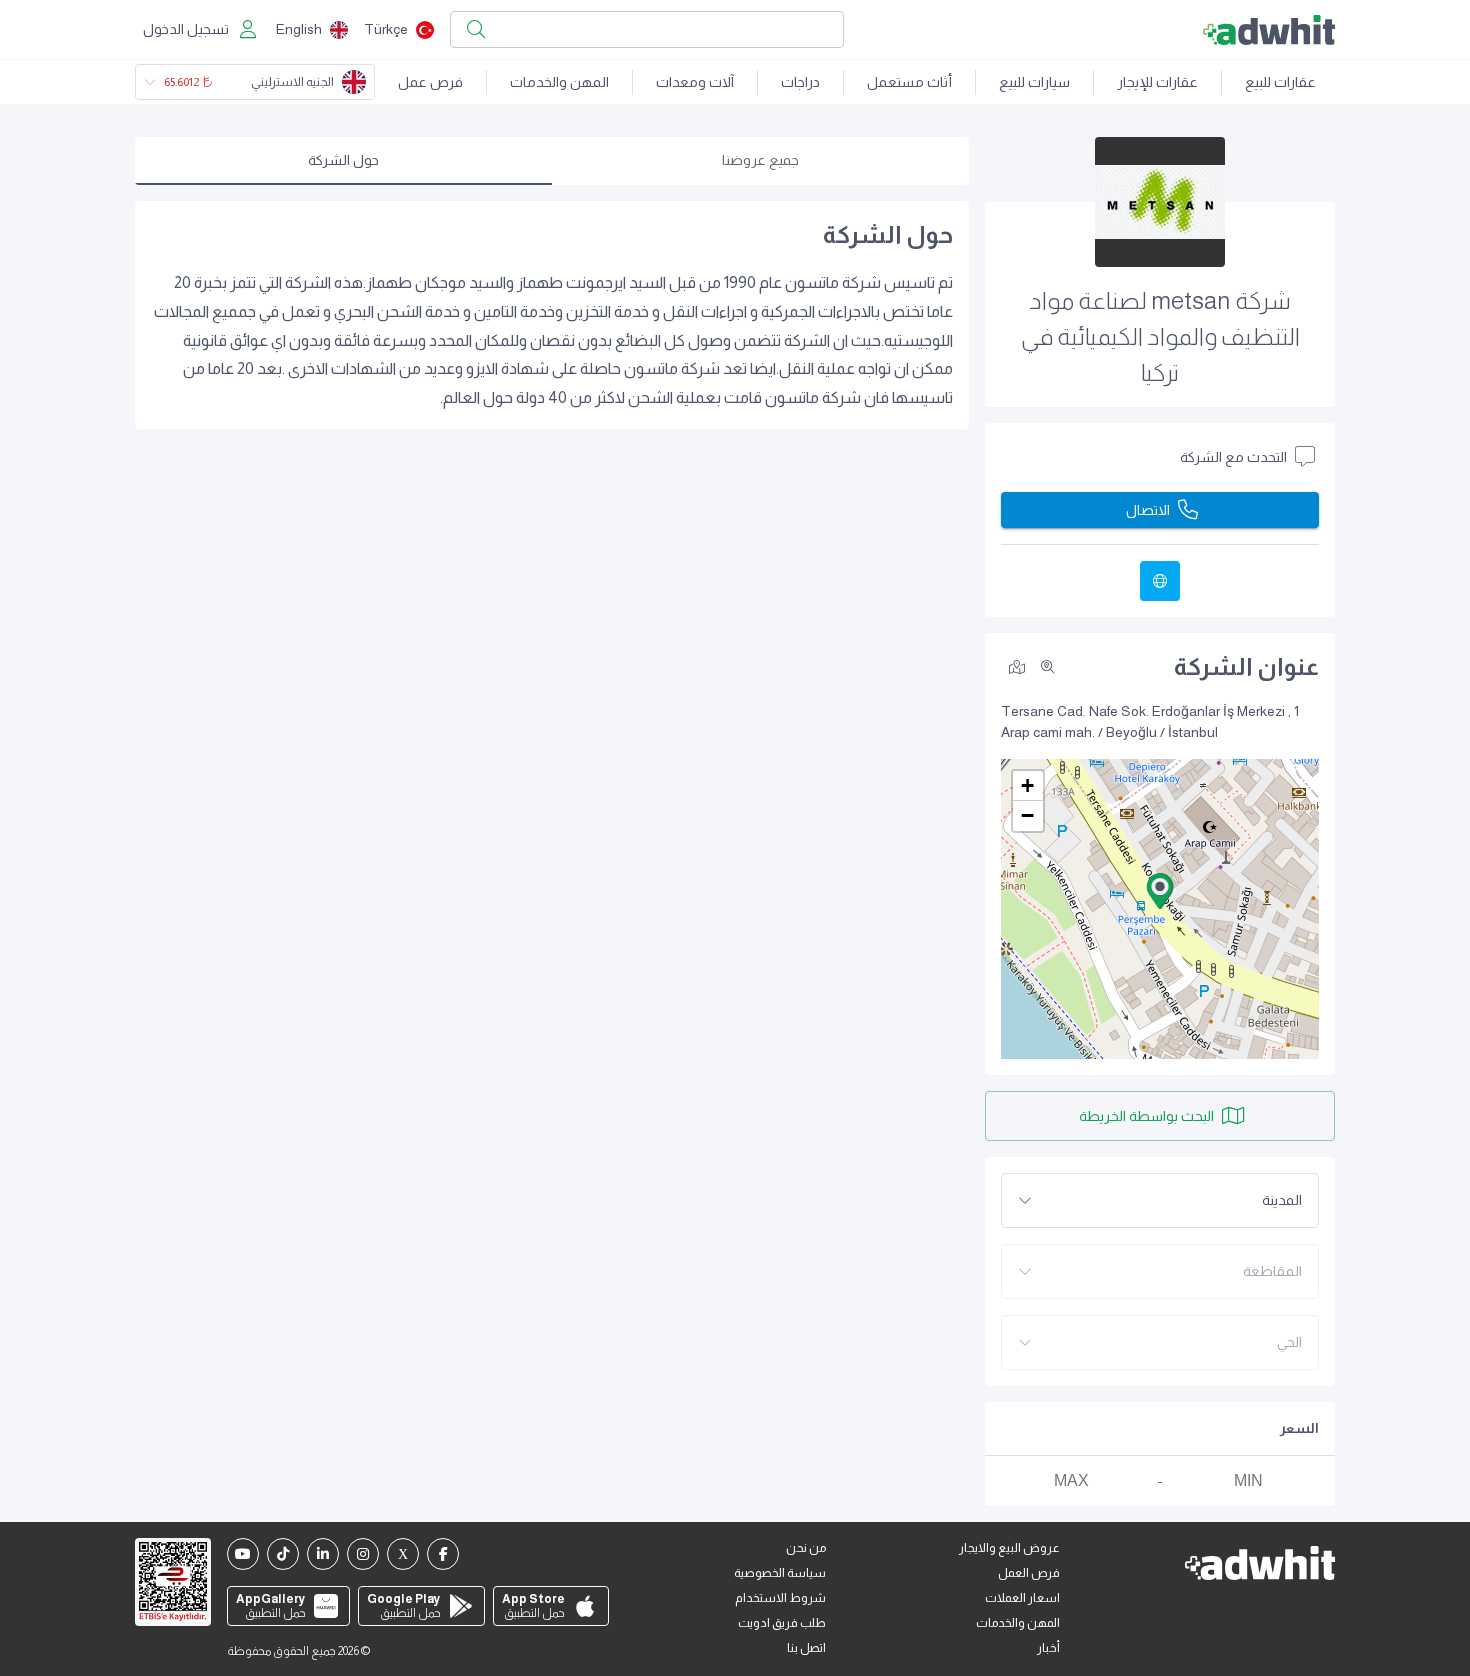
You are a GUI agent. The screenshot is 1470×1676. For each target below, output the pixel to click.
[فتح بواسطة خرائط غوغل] (1017, 666)
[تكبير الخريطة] (1048, 667)
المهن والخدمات (559, 82)
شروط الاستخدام (780, 1598)
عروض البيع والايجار (1009, 1548)
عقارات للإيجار (1157, 82)
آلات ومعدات (695, 82)
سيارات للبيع (1034, 82)
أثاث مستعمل (909, 82)
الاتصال (1148, 510)
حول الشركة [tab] (343, 160)
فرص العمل (1029, 1573)
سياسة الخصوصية (780, 1573)
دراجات (800, 82)
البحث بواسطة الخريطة (1146, 1116)
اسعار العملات (1022, 1598)
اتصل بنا (806, 1648)
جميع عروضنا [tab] (760, 160)
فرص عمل (430, 82)
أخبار (1048, 1648)
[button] (1160, 891)
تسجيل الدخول (186, 29)
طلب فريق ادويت (782, 1623)
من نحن (806, 1548)
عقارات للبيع (1280, 82)
